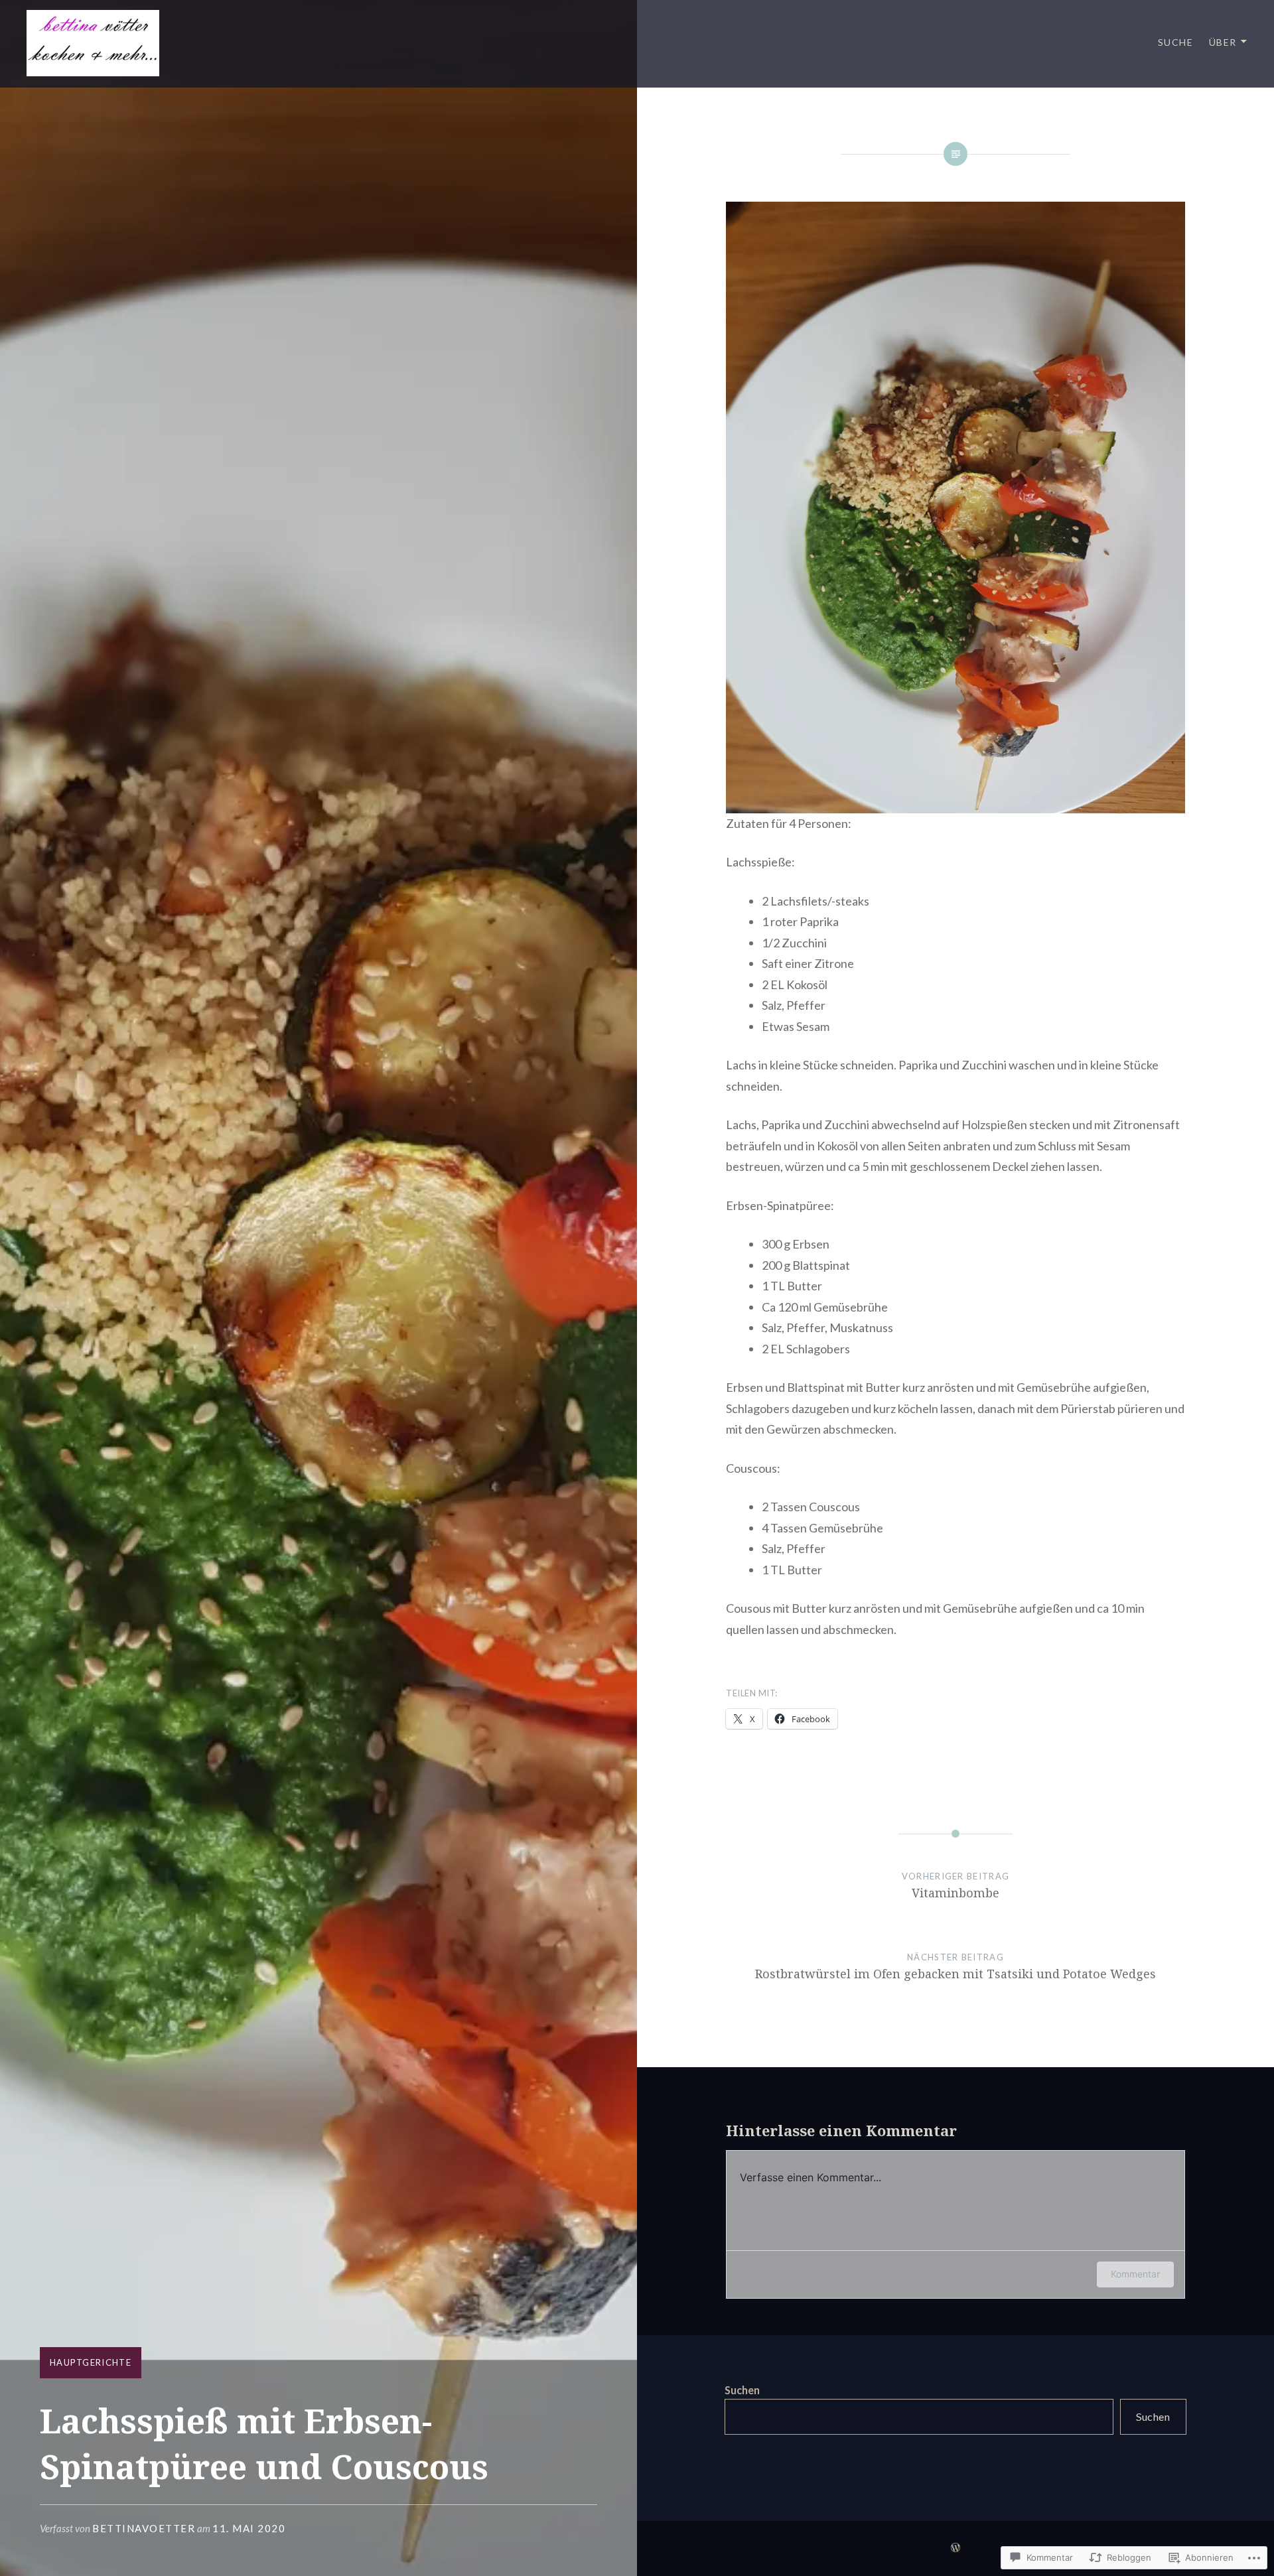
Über (1223, 42)
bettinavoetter (144, 2528)
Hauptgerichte (91, 2362)
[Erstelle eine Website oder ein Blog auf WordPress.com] (955, 2548)
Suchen (742, 2390)
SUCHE (1175, 42)
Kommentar (1135, 2274)
